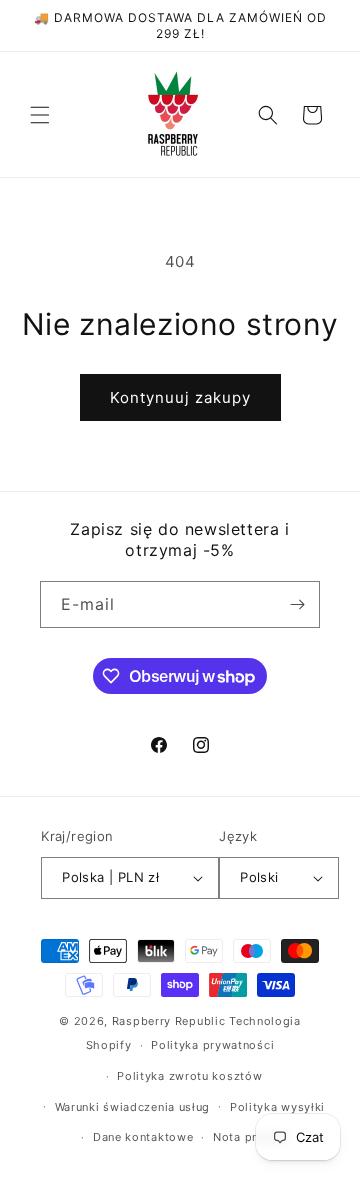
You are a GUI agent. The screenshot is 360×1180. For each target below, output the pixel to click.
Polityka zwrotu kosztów (189, 1076)
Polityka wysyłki (277, 1107)
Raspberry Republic (169, 1021)
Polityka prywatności (212, 1045)
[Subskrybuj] (297, 604)
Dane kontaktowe (143, 1137)
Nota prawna (250, 1137)
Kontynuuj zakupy (180, 397)
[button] (40, 115)
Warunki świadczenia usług (133, 1107)
